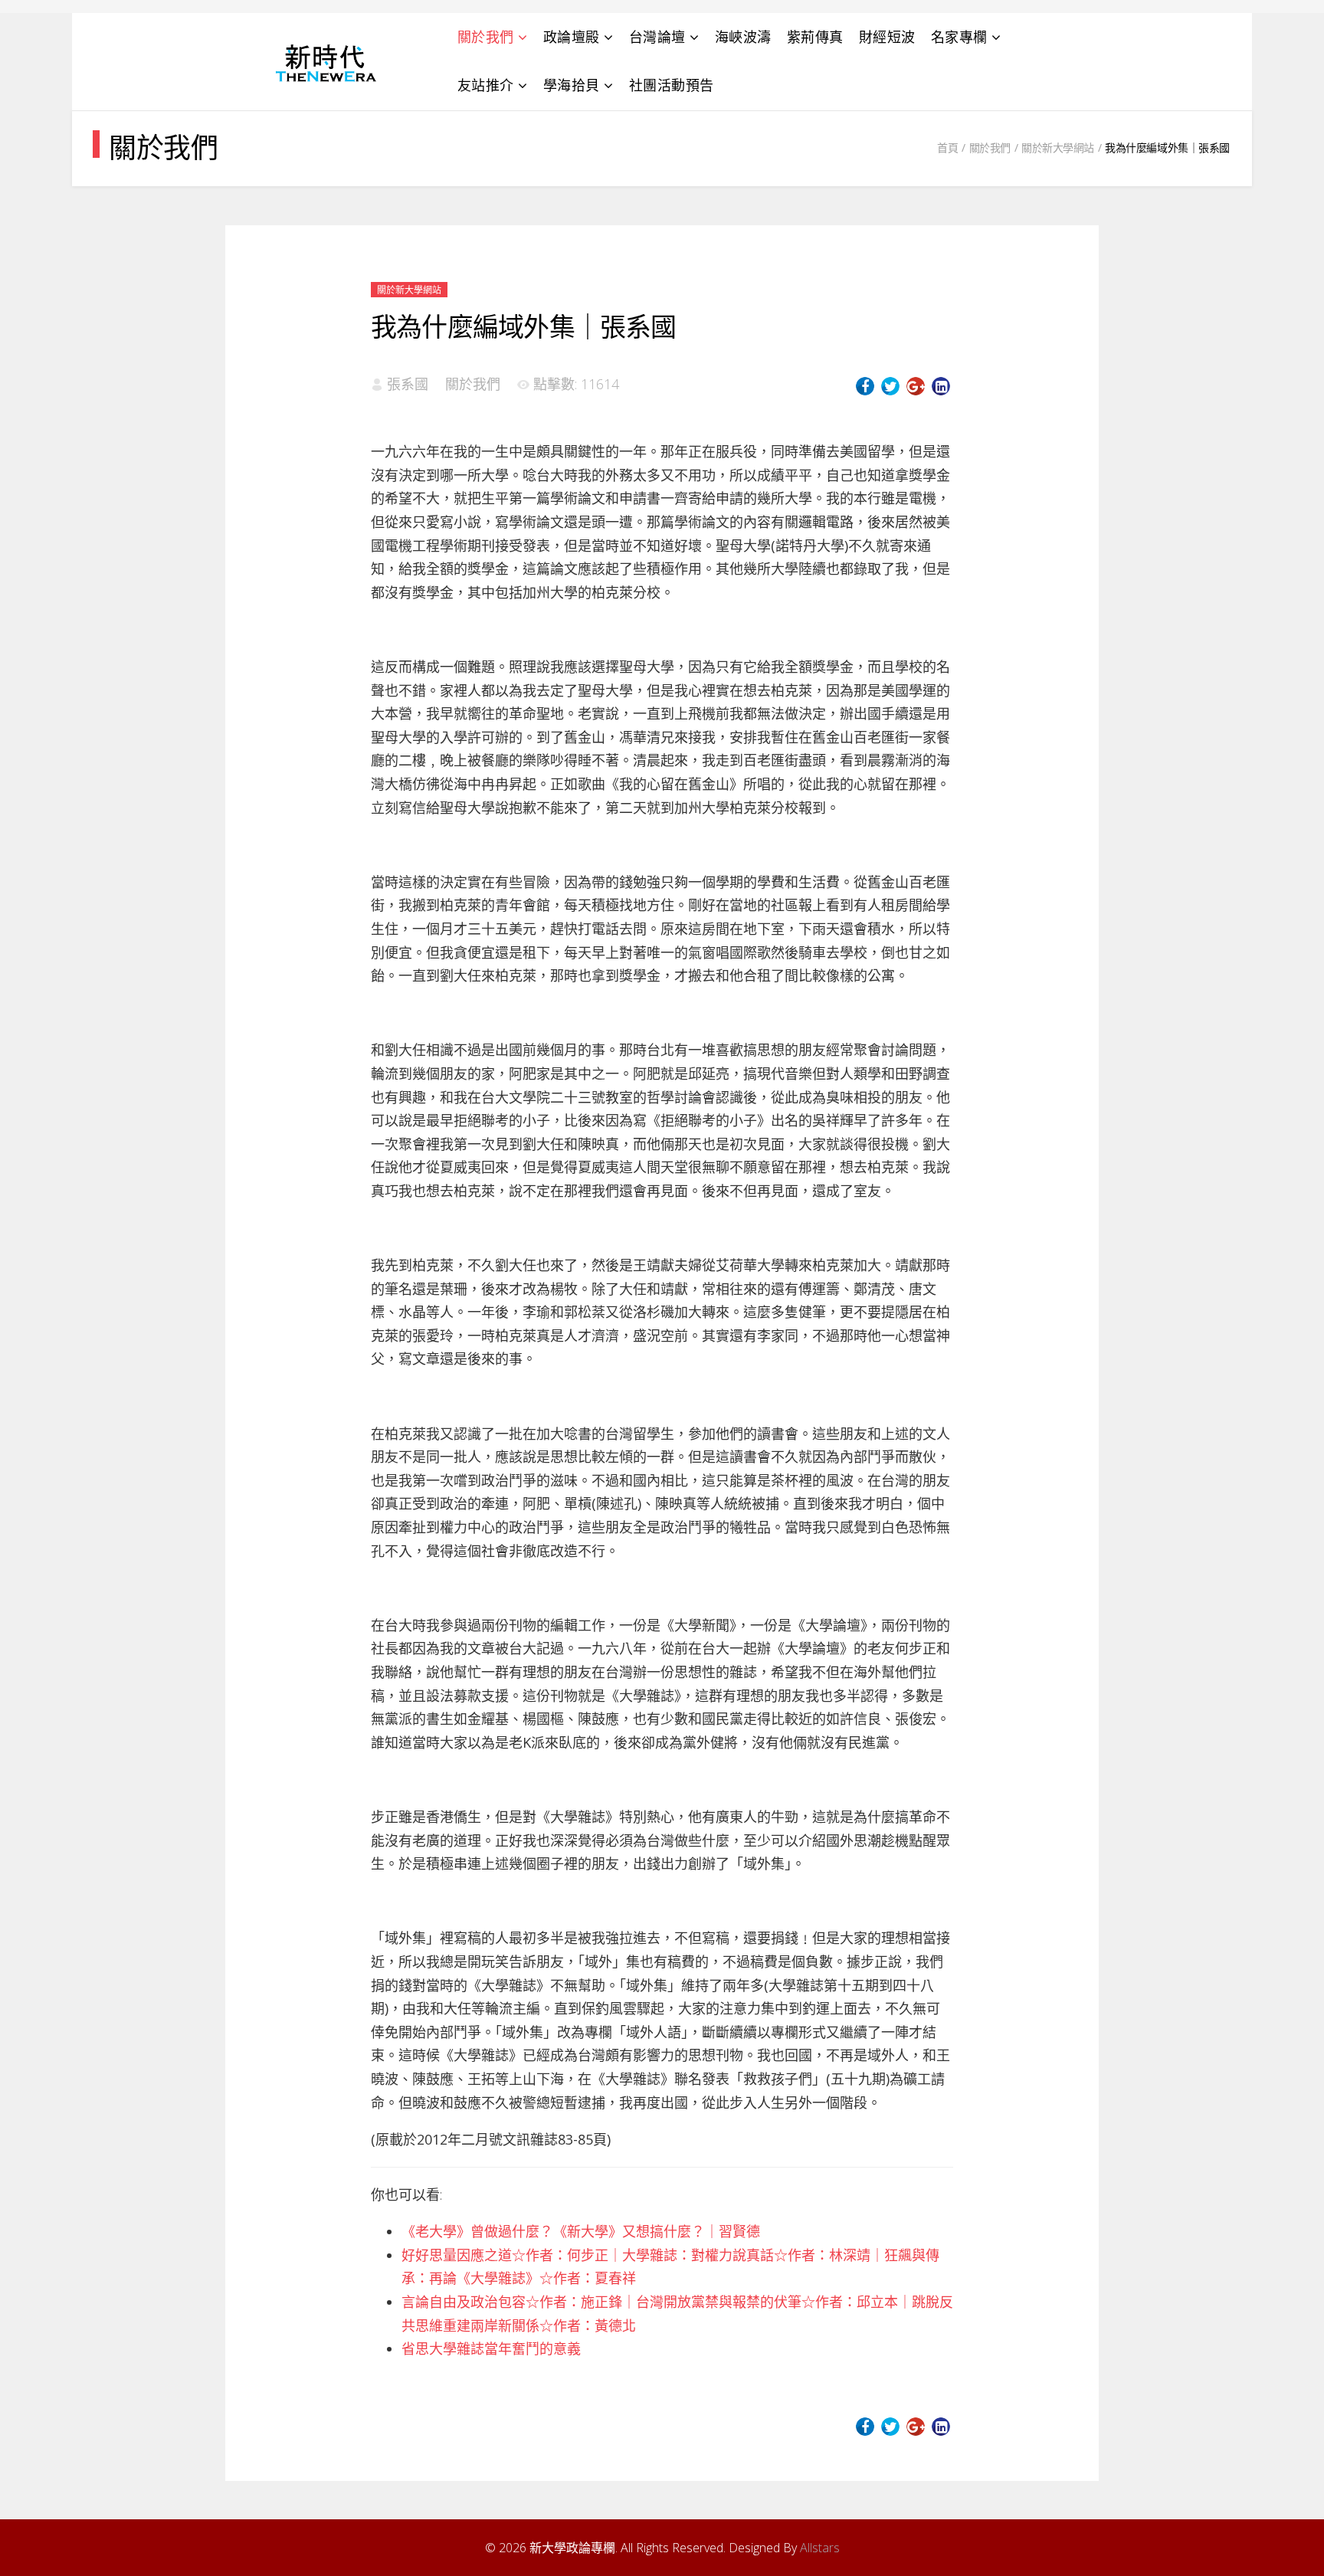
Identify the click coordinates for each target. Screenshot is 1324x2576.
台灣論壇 (657, 37)
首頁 (947, 147)
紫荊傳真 (815, 37)
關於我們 (486, 37)
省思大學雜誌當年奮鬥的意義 (491, 2348)
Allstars (820, 2548)
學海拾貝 (572, 85)
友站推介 (486, 85)
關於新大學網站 (1058, 147)
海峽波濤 (743, 37)
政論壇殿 (572, 37)
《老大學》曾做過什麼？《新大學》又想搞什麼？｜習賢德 (581, 2231)
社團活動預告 (672, 85)
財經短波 (887, 37)
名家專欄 (959, 37)
